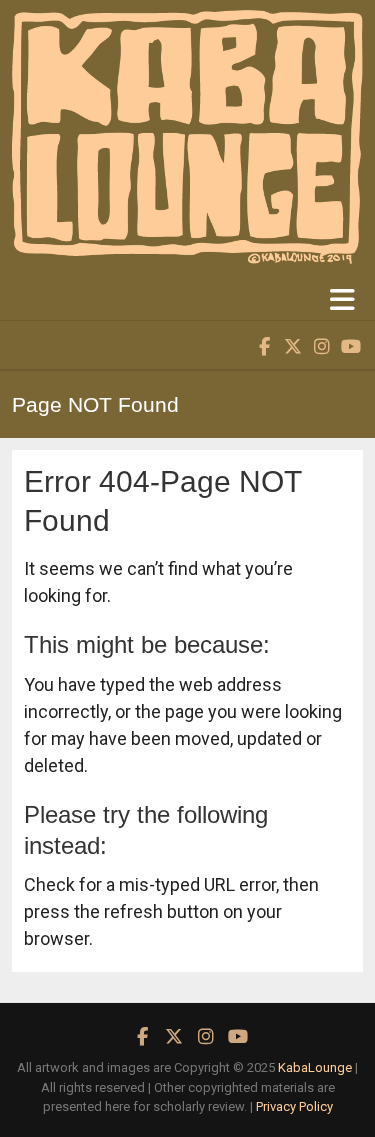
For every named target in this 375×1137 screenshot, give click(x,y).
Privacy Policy (294, 1106)
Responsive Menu (341, 299)
